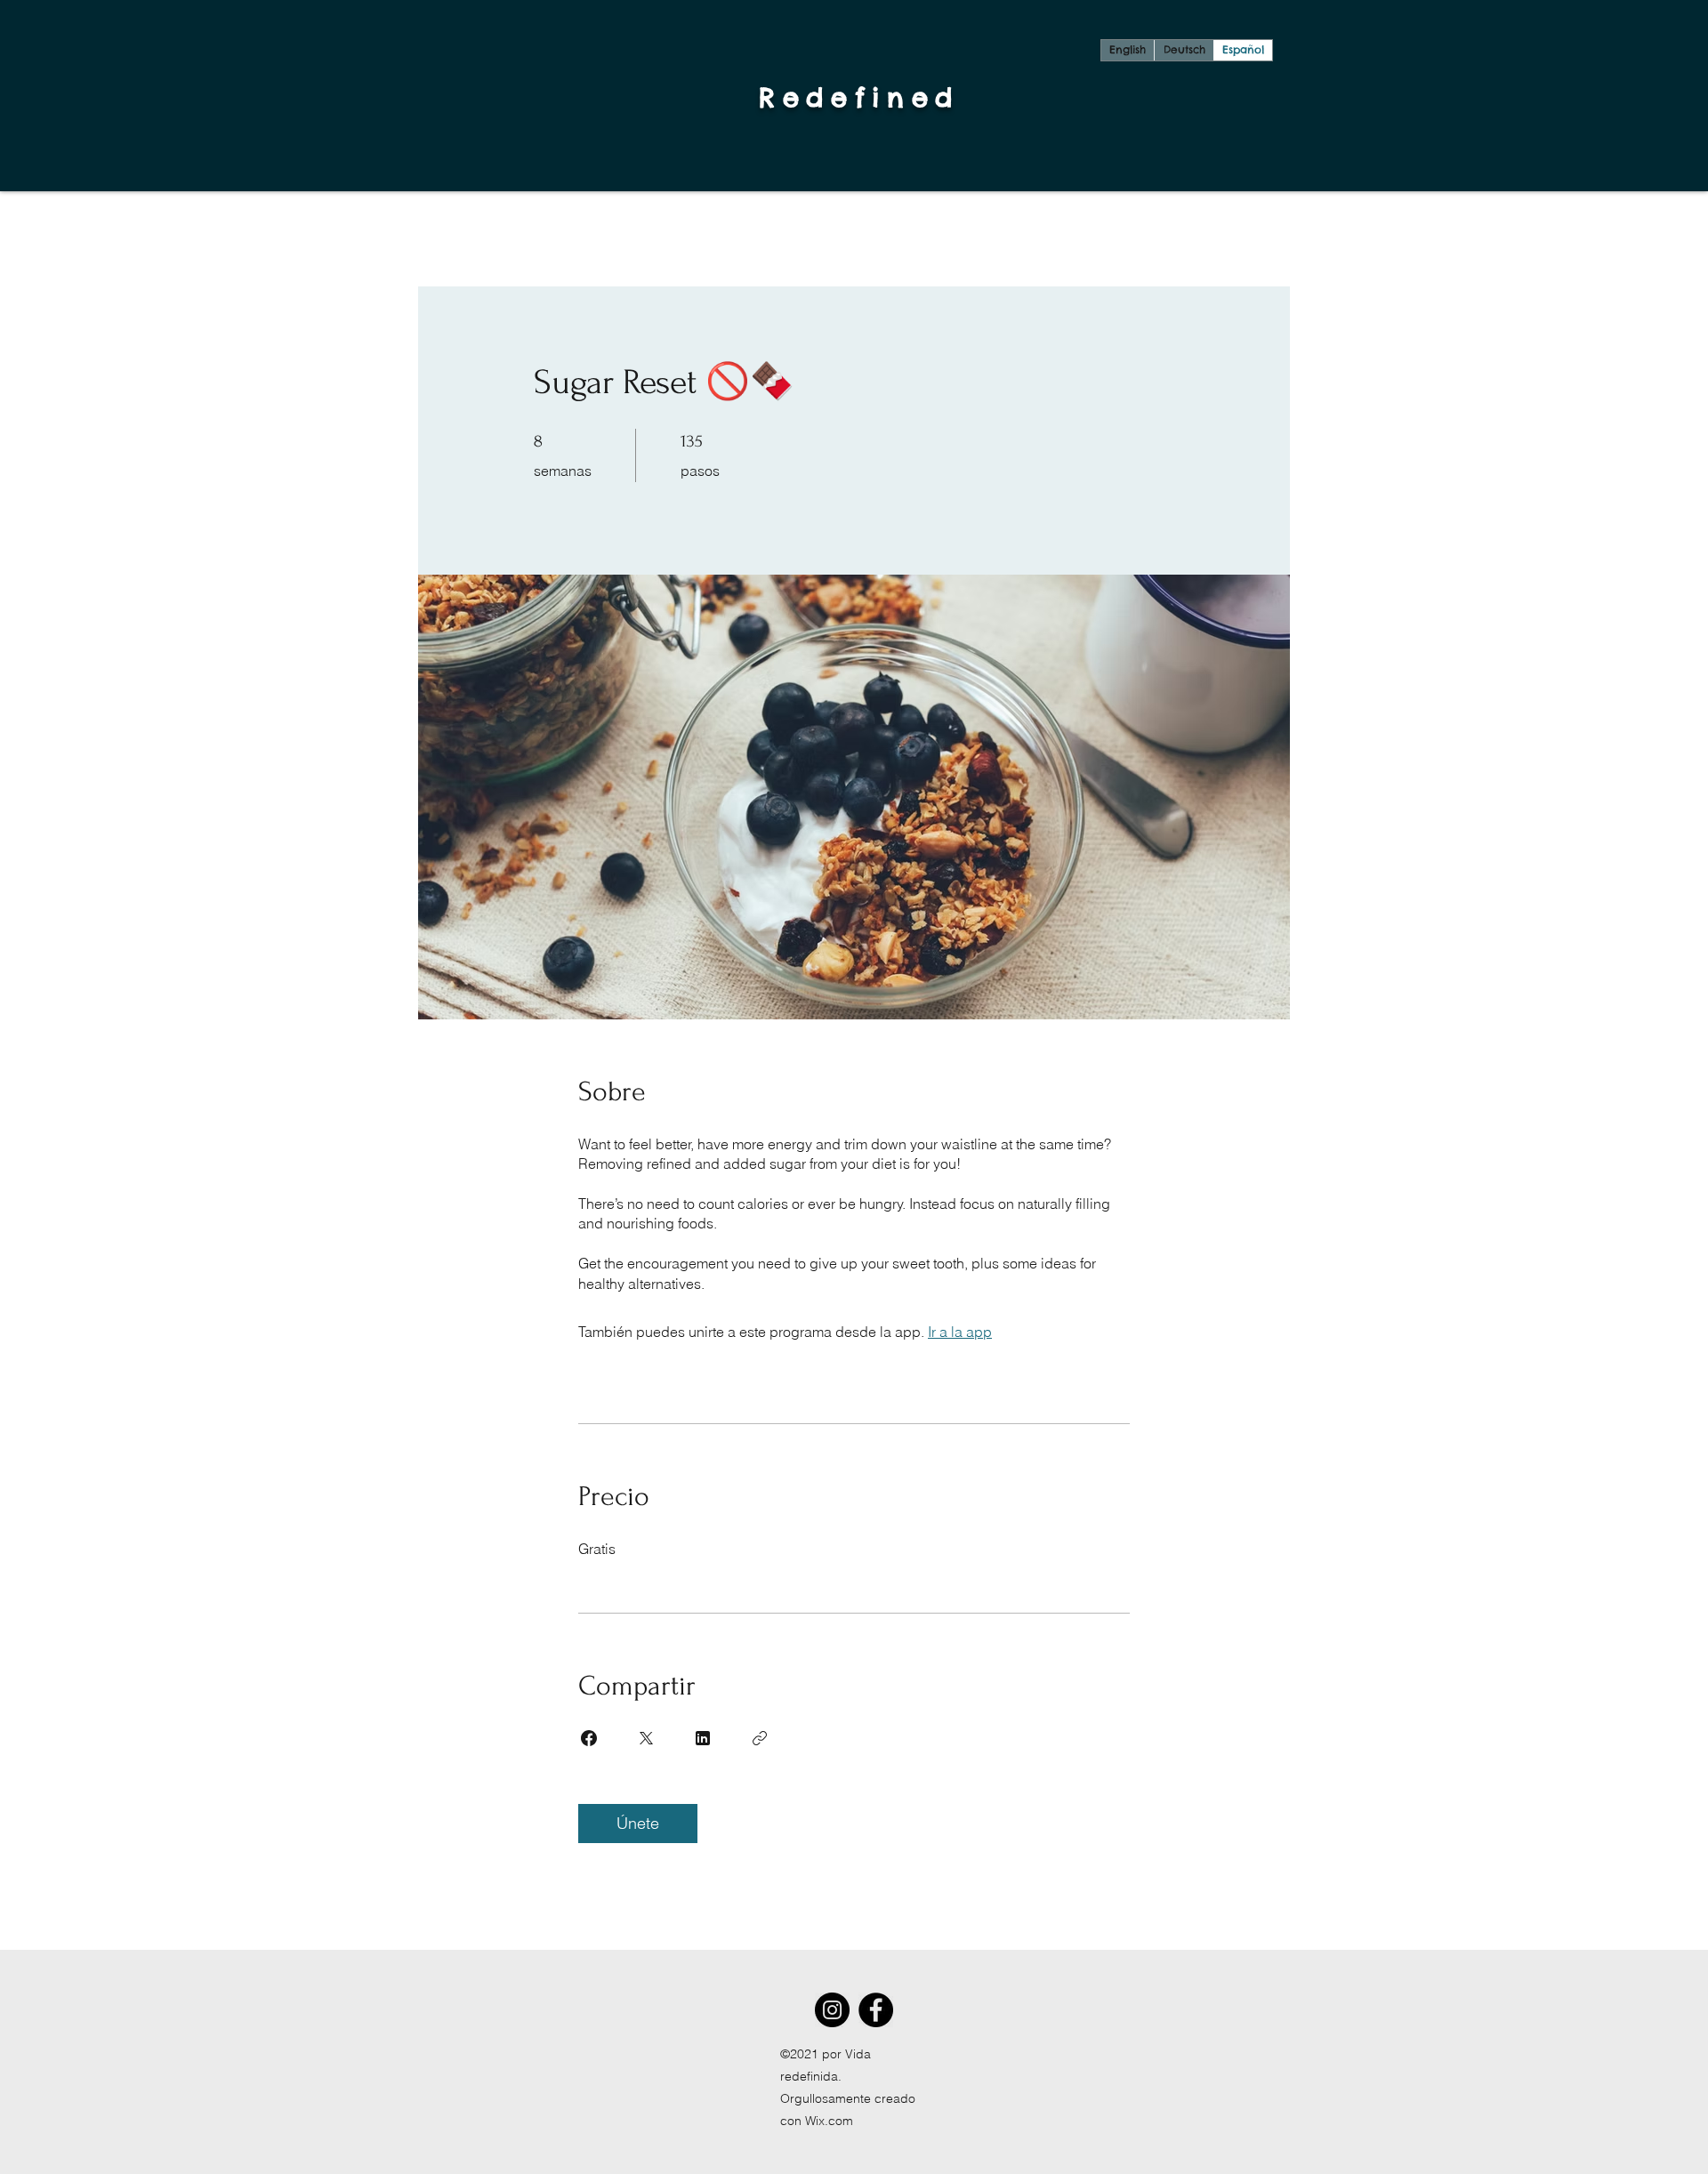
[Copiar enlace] (760, 1738)
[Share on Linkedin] (703, 1738)
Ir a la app (960, 1332)
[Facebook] (876, 2010)
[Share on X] (646, 1738)
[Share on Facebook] (589, 1738)
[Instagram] (832, 2010)
